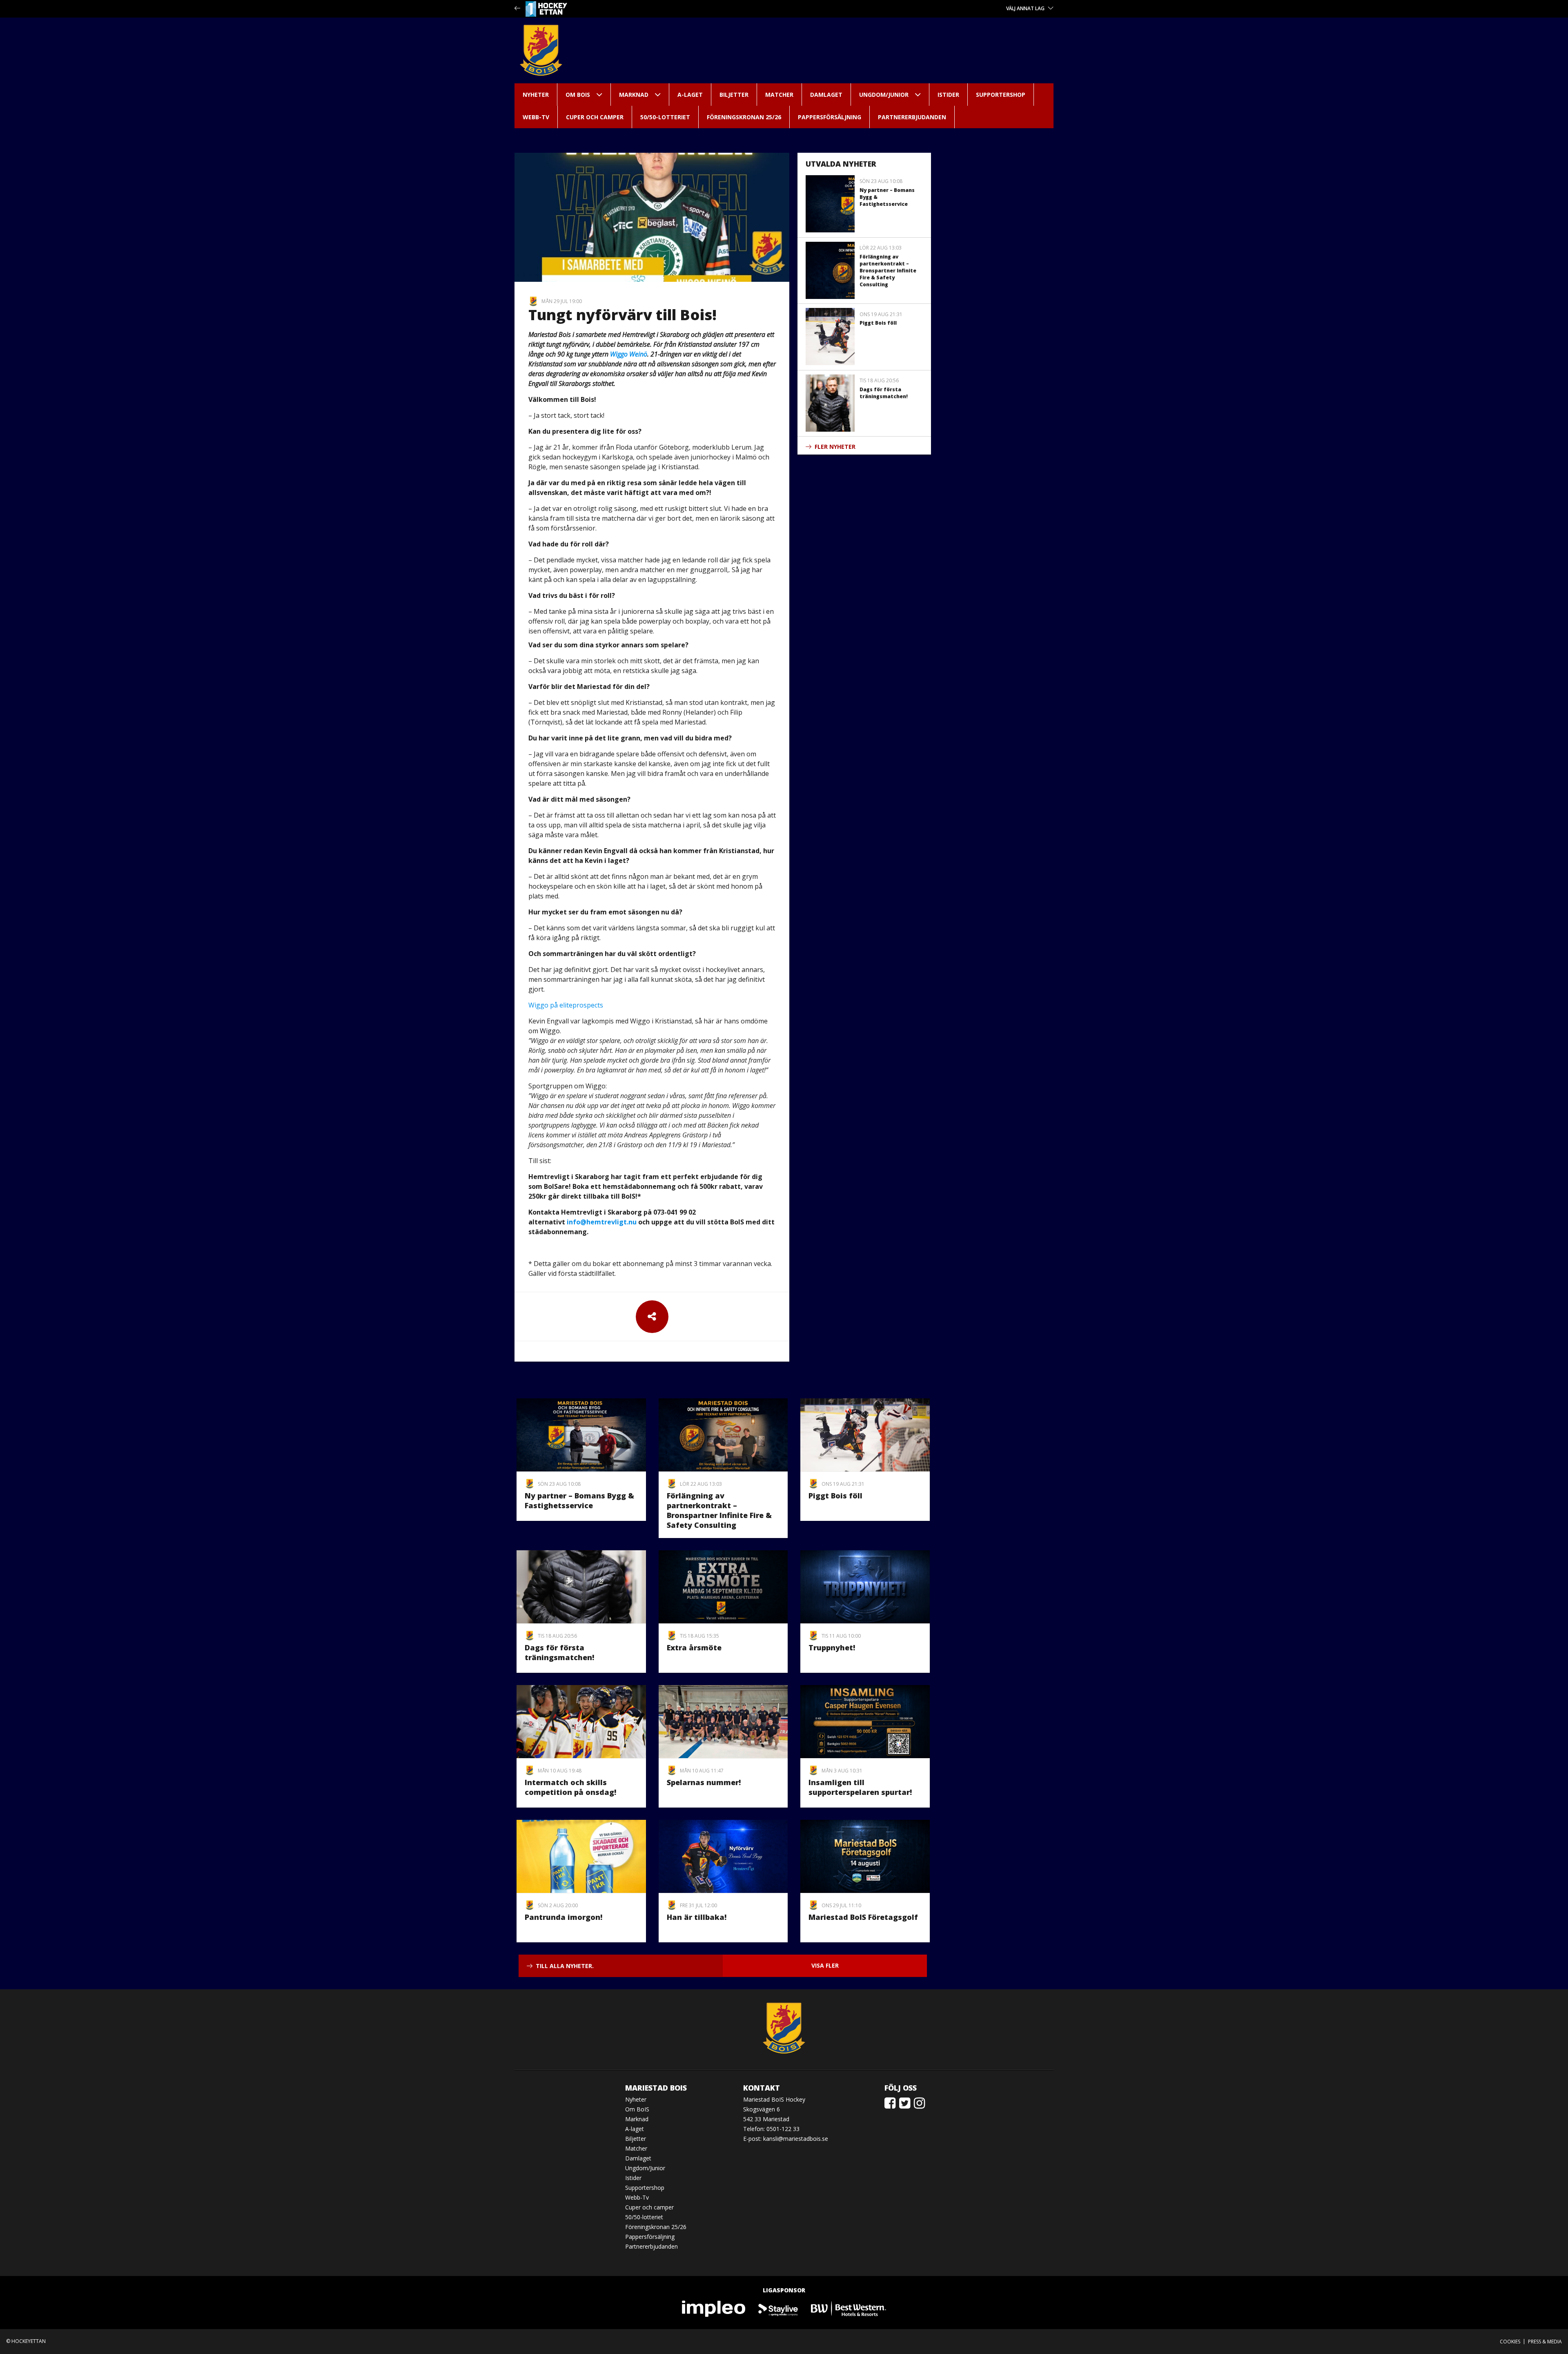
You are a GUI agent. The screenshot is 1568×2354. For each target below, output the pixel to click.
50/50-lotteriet (665, 117)
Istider (948, 95)
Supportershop (1001, 95)
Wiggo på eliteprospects (566, 1005)
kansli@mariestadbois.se (796, 2139)
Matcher (779, 95)
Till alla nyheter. (565, 1966)
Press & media (1545, 2342)
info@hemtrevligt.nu (602, 1222)
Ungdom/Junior (884, 95)
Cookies (1510, 2342)
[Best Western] (849, 2308)
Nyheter (536, 95)
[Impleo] (714, 2308)
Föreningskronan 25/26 (744, 117)
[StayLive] (778, 2308)
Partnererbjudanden (912, 117)
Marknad (634, 95)
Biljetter (734, 95)
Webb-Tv (536, 117)
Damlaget (826, 95)
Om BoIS (578, 95)
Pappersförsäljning (830, 117)
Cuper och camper (595, 117)
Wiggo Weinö (629, 354)
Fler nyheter (835, 447)
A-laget (690, 95)
